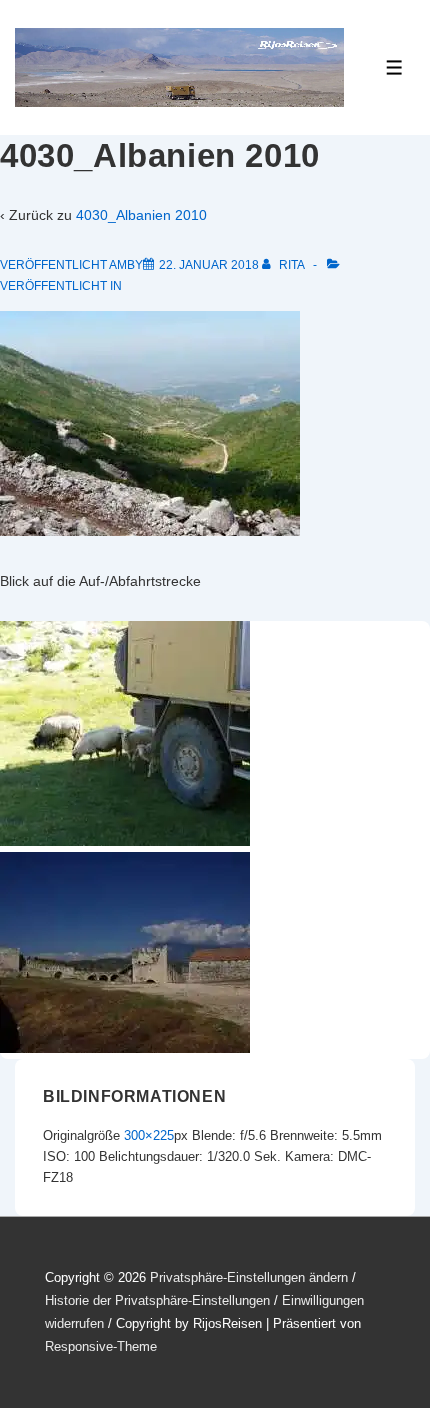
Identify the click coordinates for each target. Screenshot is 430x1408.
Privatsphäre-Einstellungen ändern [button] (249, 1277)
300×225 (149, 1135)
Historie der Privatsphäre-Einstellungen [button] (157, 1300)
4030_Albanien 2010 (141, 215)
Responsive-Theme (101, 1346)
